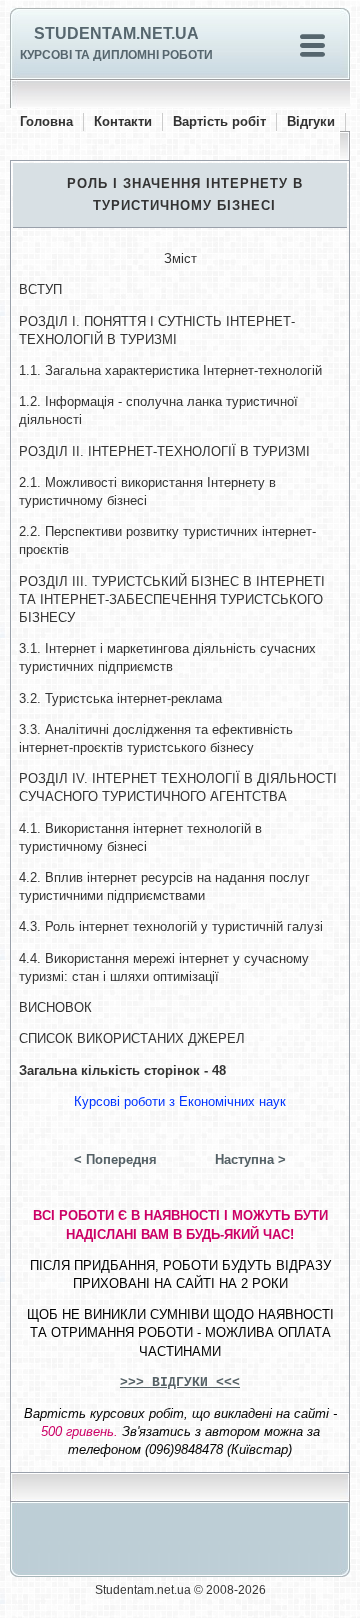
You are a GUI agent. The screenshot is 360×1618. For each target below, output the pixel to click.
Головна (46, 121)
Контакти (123, 121)
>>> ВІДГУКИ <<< (180, 1382)
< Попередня (115, 1159)
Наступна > (250, 1159)
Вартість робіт (219, 121)
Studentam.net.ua (116, 33)
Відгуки (311, 121)
